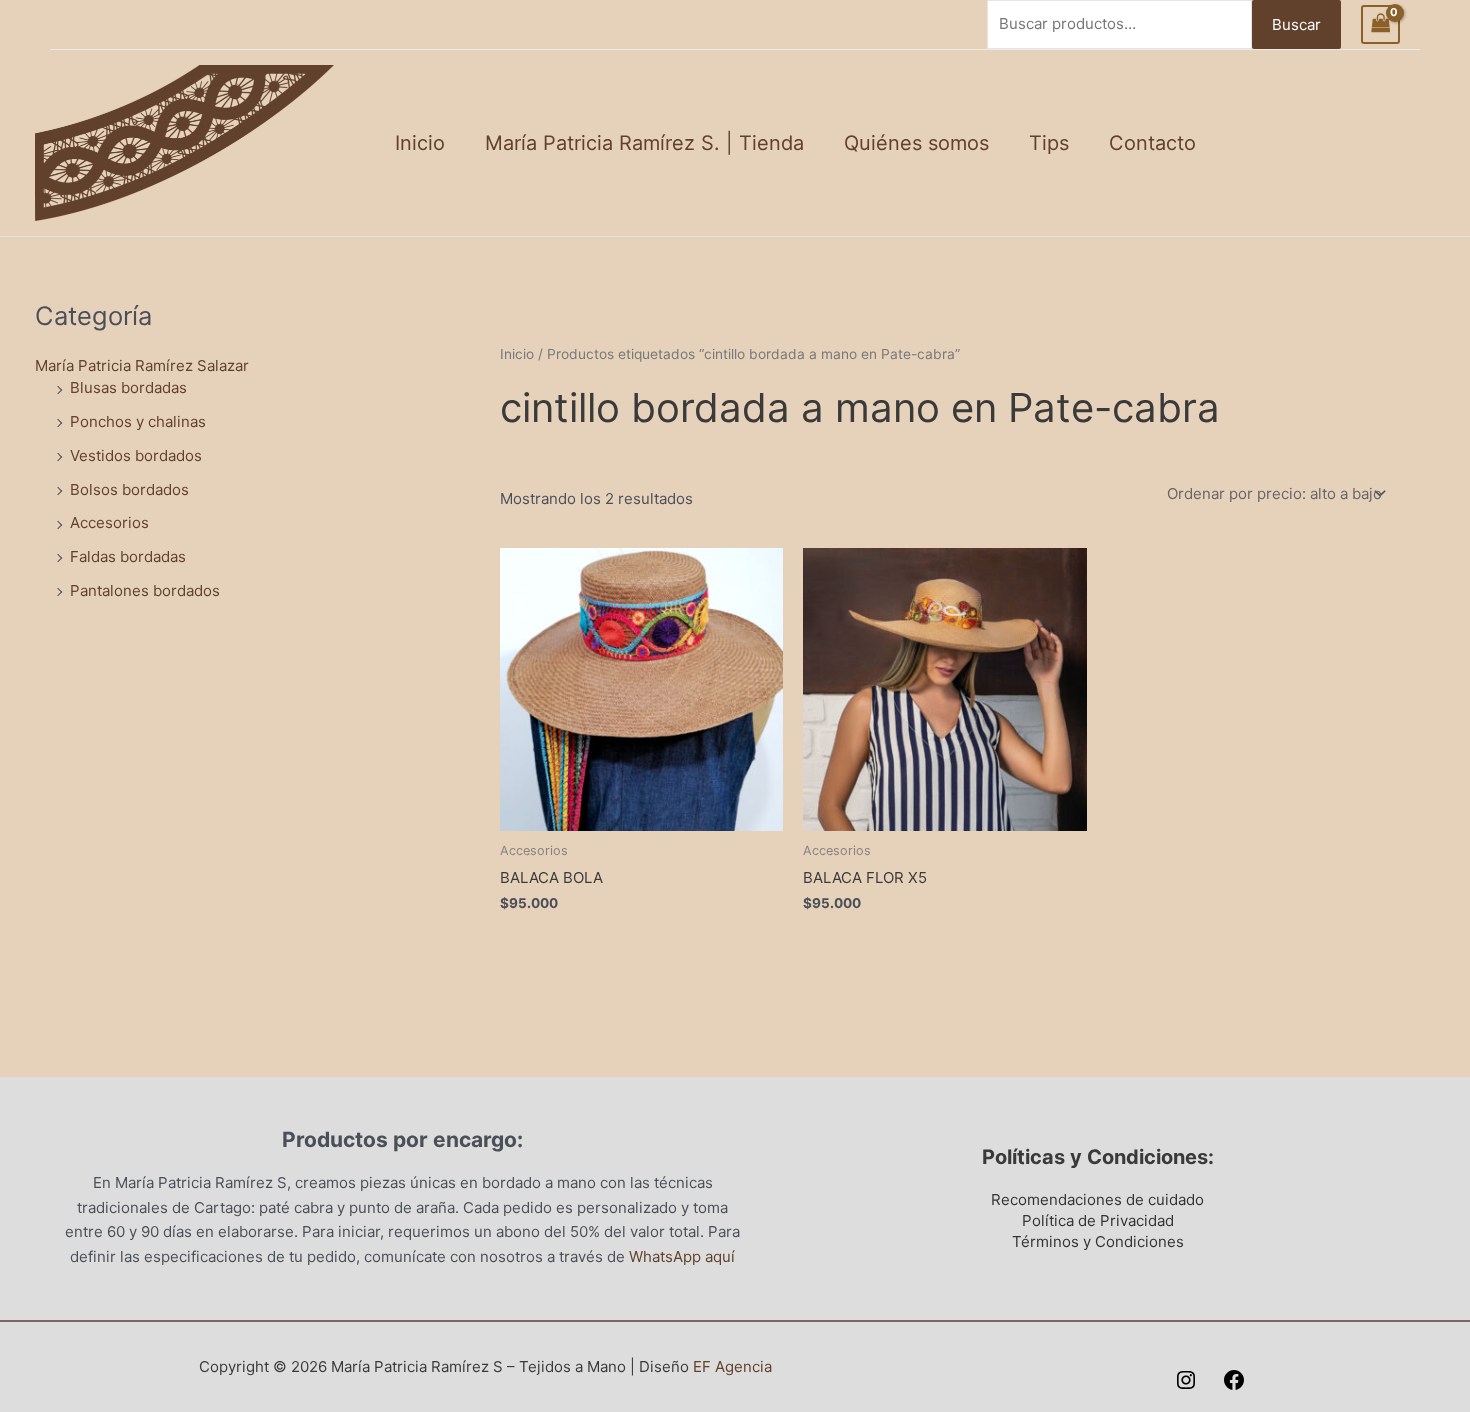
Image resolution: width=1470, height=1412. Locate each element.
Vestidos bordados (136, 455)
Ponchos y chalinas (138, 421)
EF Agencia (732, 1366)
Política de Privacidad (1098, 1220)
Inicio (420, 143)
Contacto (1152, 143)
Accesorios (109, 522)
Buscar (1296, 24)
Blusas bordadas (128, 387)
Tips (1049, 143)
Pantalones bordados (145, 590)
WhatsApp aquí (682, 1256)
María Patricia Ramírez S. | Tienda (644, 143)
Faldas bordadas (128, 556)
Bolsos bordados (129, 489)
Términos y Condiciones (1098, 1241)
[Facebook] (1234, 1380)
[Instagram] (1186, 1380)
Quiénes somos (916, 143)
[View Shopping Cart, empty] (1381, 24)
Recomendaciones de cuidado (1097, 1199)
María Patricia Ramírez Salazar (142, 365)
